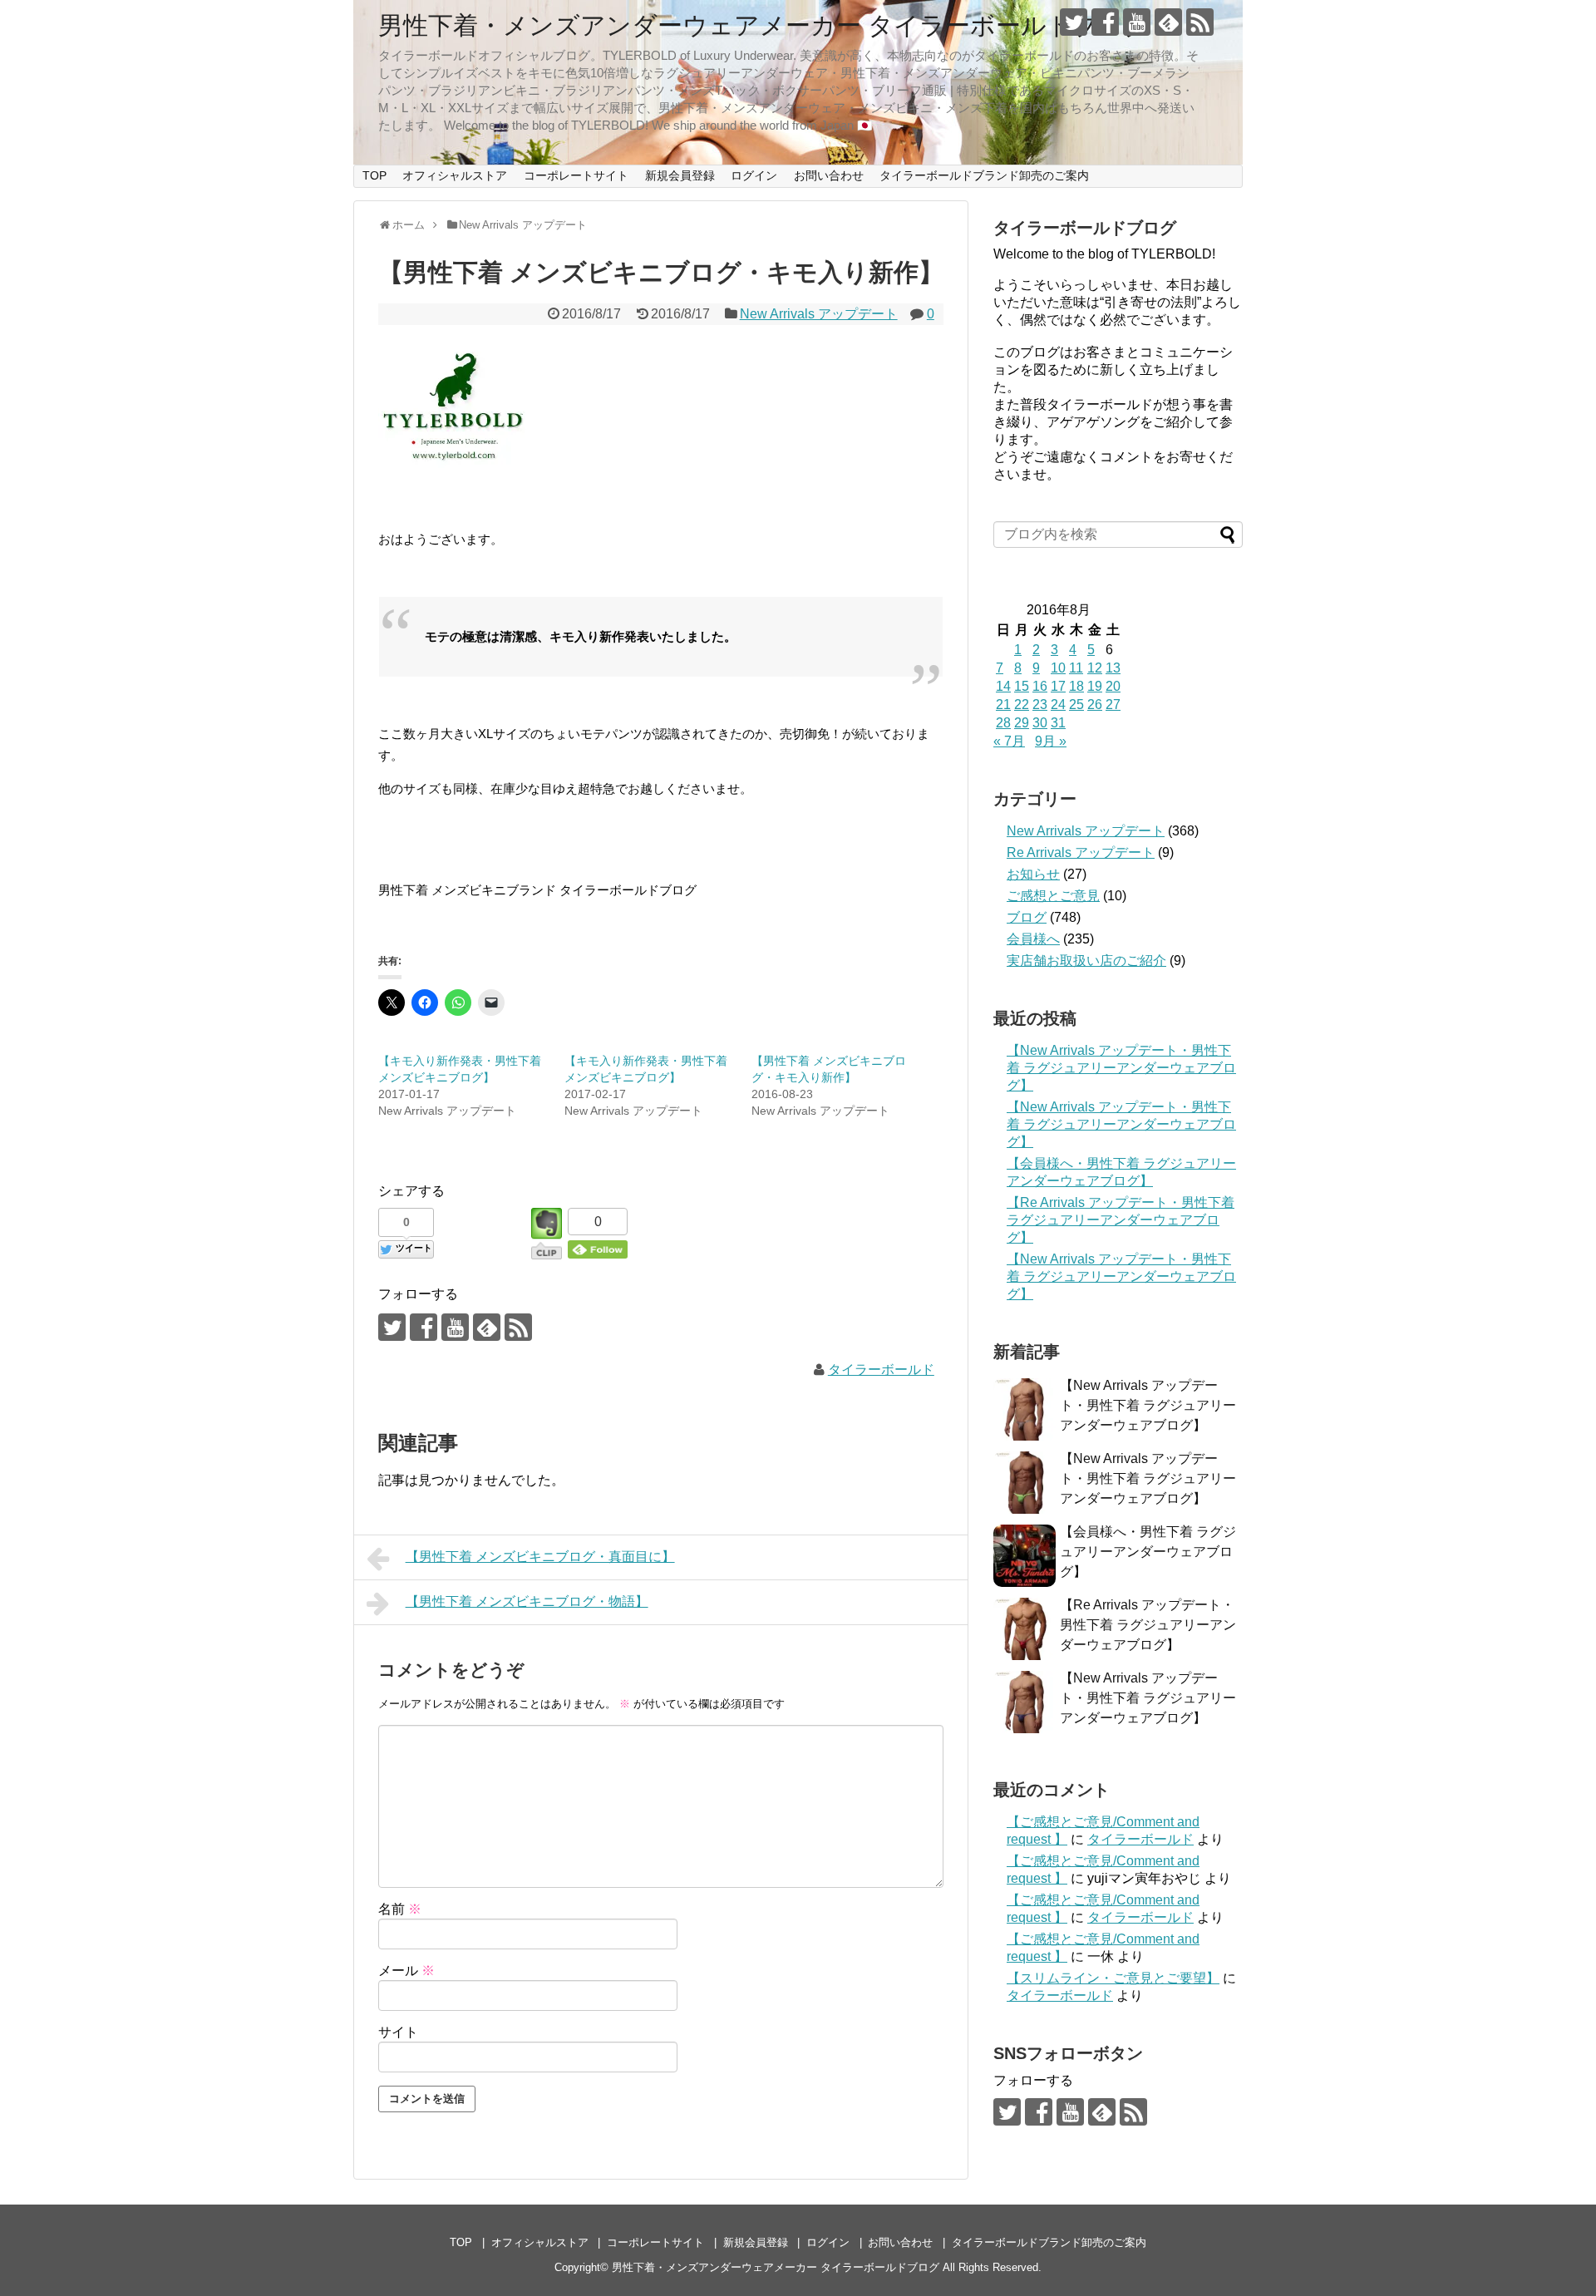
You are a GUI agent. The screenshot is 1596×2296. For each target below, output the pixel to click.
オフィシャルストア (455, 175)
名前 (400, 1909)
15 (1022, 686)
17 (1058, 686)
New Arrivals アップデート (819, 314)
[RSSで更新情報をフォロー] (1200, 22)
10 (1058, 668)
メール (406, 1971)
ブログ (1027, 917)
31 (1058, 723)
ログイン (754, 175)
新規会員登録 (680, 175)
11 (1076, 668)
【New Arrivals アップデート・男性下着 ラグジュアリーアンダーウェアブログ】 (1121, 1068)
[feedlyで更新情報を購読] (1168, 22)
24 (1058, 705)
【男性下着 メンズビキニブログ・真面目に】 (540, 1557)
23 (1040, 705)
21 (1003, 705)
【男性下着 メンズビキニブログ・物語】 (527, 1601)
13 (1113, 668)
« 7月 (1009, 741)
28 (1003, 723)
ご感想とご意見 (1053, 896)
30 (1040, 723)
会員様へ (1033, 939)
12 (1095, 668)
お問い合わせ (829, 175)
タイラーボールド (881, 1370)
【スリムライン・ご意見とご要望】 (1113, 1978)
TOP (374, 175)
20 (1113, 686)
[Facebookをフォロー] (1105, 22)
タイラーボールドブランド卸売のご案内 (984, 175)
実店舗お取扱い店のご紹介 (1086, 961)
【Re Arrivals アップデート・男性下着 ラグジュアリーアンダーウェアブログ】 (1121, 1220)
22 (1022, 705)
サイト (398, 2032)
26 (1095, 705)
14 (1003, 686)
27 (1113, 705)
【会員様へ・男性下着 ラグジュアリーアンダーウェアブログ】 (1148, 1552)
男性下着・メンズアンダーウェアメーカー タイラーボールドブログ (764, 25)
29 (1022, 723)
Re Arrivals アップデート (1081, 852)
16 (1040, 686)
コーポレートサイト (576, 175)
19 (1095, 686)
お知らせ (1033, 874)
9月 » (1051, 741)
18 (1076, 686)
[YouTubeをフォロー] (1137, 22)
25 (1076, 705)
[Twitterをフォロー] (1074, 22)
